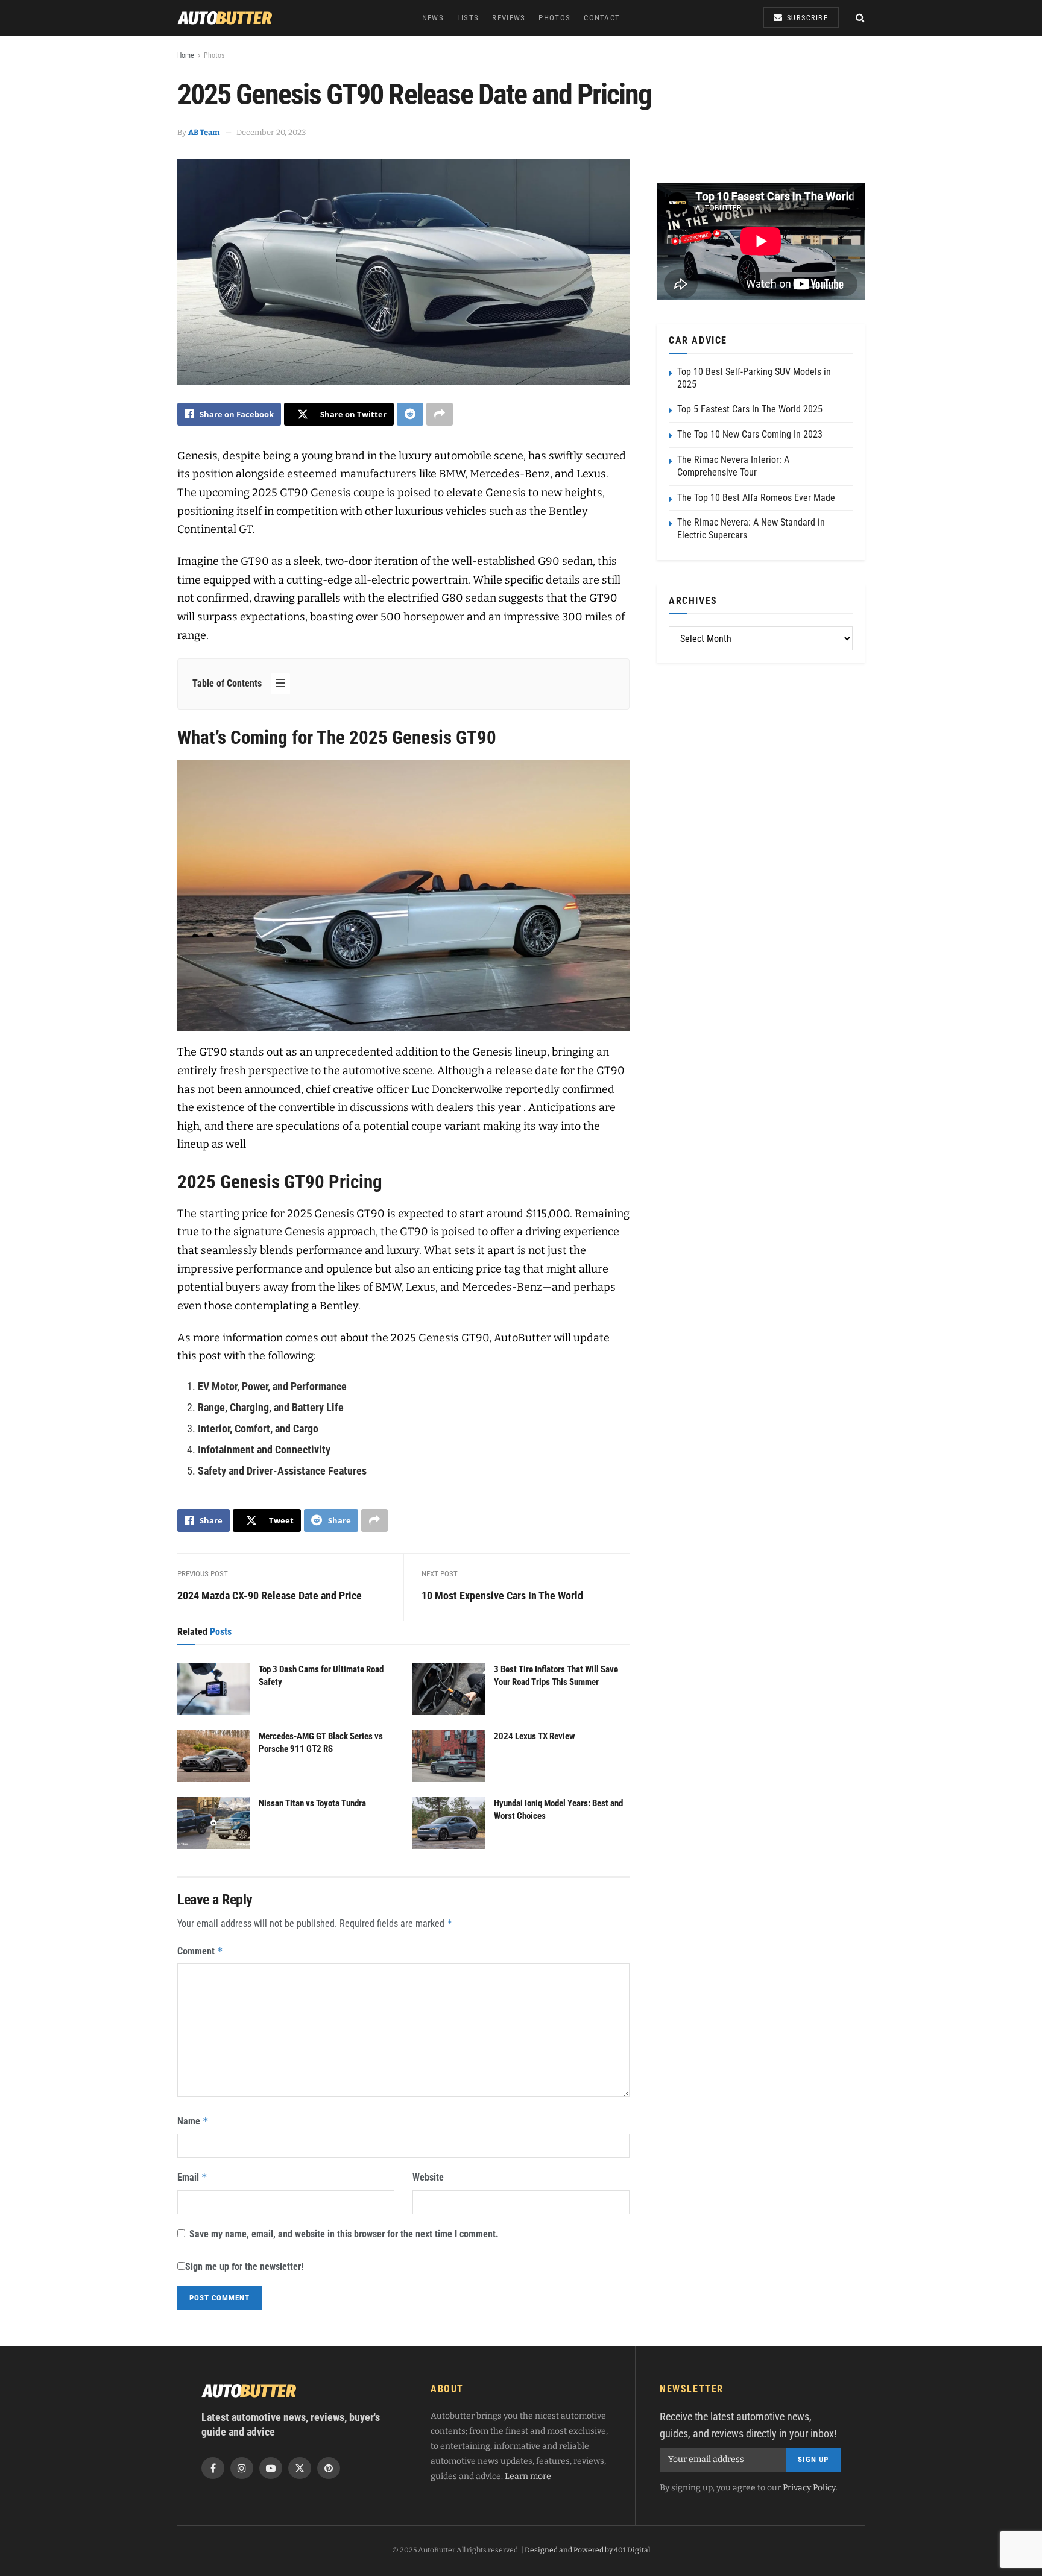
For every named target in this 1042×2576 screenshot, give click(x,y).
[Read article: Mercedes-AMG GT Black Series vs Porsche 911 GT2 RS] (213, 1756)
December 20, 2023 (271, 132)
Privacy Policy (809, 2488)
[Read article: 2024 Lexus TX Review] (449, 1756)
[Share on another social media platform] (440, 414)
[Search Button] (860, 18)
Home (186, 55)
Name (193, 2121)
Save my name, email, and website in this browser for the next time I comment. (344, 2234)
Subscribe (806, 18)
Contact (602, 18)
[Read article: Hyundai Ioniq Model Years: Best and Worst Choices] (449, 1823)
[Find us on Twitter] (300, 2468)
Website (428, 2177)
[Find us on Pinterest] (329, 2468)
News (433, 18)
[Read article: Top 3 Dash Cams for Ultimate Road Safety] (213, 1689)
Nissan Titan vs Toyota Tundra (312, 1803)
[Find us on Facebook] (213, 2468)
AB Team (204, 132)
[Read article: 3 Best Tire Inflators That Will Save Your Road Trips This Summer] (449, 1689)
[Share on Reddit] (410, 414)
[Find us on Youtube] (271, 2468)
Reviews (509, 18)
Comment (200, 1951)
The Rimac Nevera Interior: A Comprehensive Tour (733, 466)
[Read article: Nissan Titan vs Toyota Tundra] (213, 1823)
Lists (468, 18)
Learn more (528, 2476)
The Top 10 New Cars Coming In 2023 (750, 434)
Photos (554, 18)
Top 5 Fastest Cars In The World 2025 (750, 409)
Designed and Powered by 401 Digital (587, 2550)
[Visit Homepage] (225, 18)
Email (192, 2177)
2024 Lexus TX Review (535, 1736)
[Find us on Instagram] (242, 2468)
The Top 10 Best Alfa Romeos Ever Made (756, 498)
